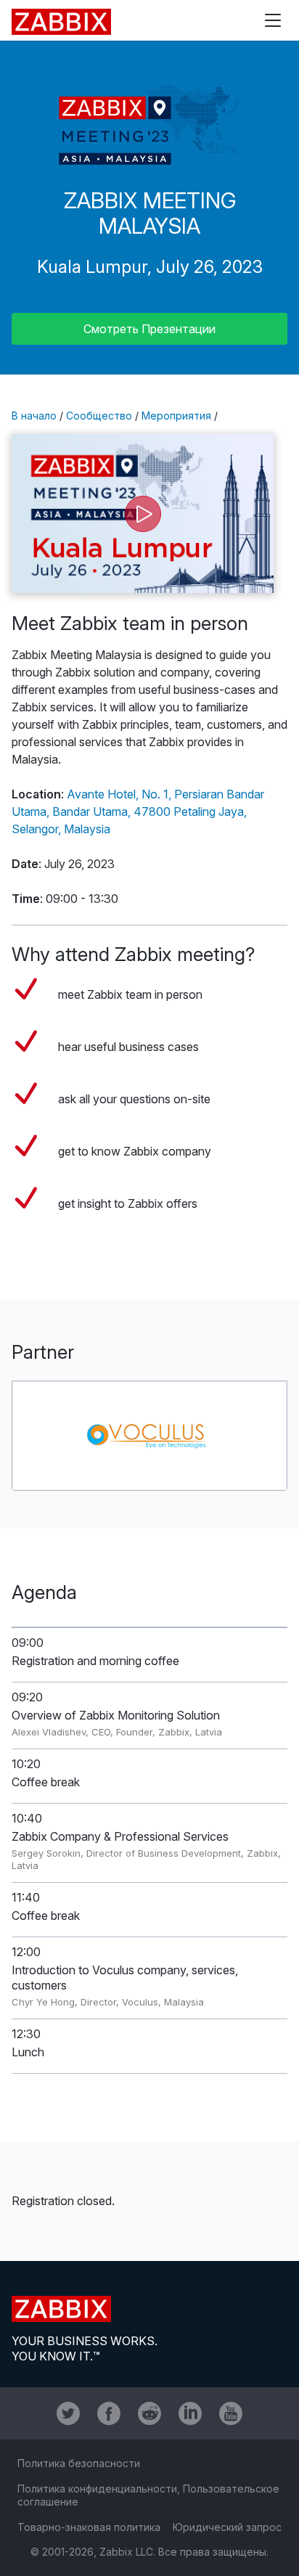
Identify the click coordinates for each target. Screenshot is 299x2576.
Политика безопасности (79, 2463)
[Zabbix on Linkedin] (190, 2413)
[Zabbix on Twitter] (68, 2413)
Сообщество (99, 416)
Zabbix (61, 22)
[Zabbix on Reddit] (149, 2413)
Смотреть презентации (149, 329)
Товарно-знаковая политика (89, 2527)
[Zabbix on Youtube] (231, 2413)
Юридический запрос (227, 2527)
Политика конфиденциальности (97, 2489)
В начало (34, 416)
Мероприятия (176, 416)
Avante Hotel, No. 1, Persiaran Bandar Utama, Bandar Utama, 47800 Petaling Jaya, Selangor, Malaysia (138, 811)
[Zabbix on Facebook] (109, 2413)
